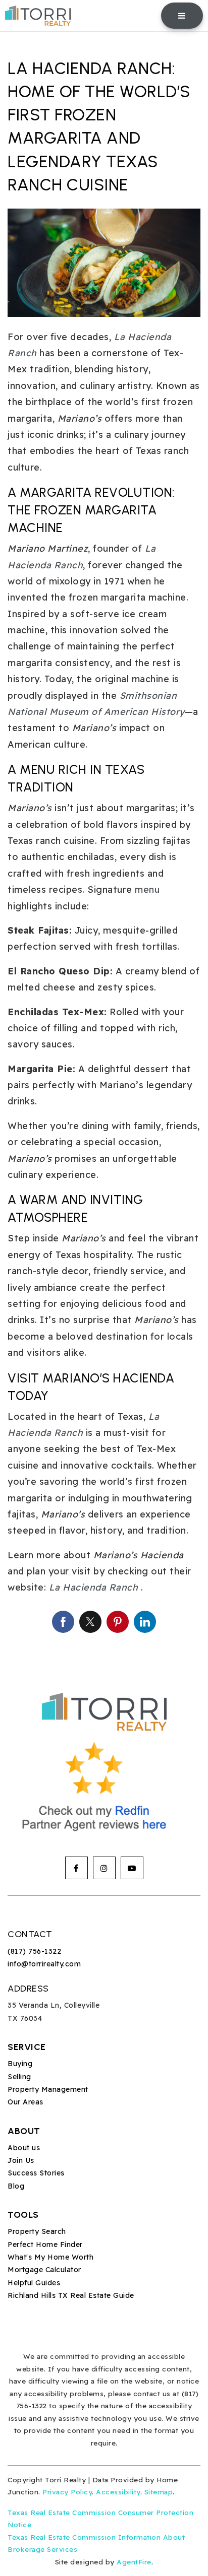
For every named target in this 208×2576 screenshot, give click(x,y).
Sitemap (159, 2492)
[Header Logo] (38, 15)
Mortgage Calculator (44, 2270)
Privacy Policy (67, 2492)
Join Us (21, 2160)
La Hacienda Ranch (94, 1587)
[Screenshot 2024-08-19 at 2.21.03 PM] (104, 1785)
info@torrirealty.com (44, 1964)
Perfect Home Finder (45, 2244)
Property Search (37, 2231)
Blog (16, 2186)
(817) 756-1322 (34, 1951)
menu (147, 889)
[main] (104, 846)
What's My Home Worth (50, 2257)
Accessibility (118, 2492)
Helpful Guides (34, 2283)
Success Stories (36, 2173)
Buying (20, 2064)
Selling (19, 2077)
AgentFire (134, 2562)
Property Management (48, 2089)
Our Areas (25, 2102)
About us (24, 2148)
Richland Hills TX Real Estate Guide (71, 2295)
